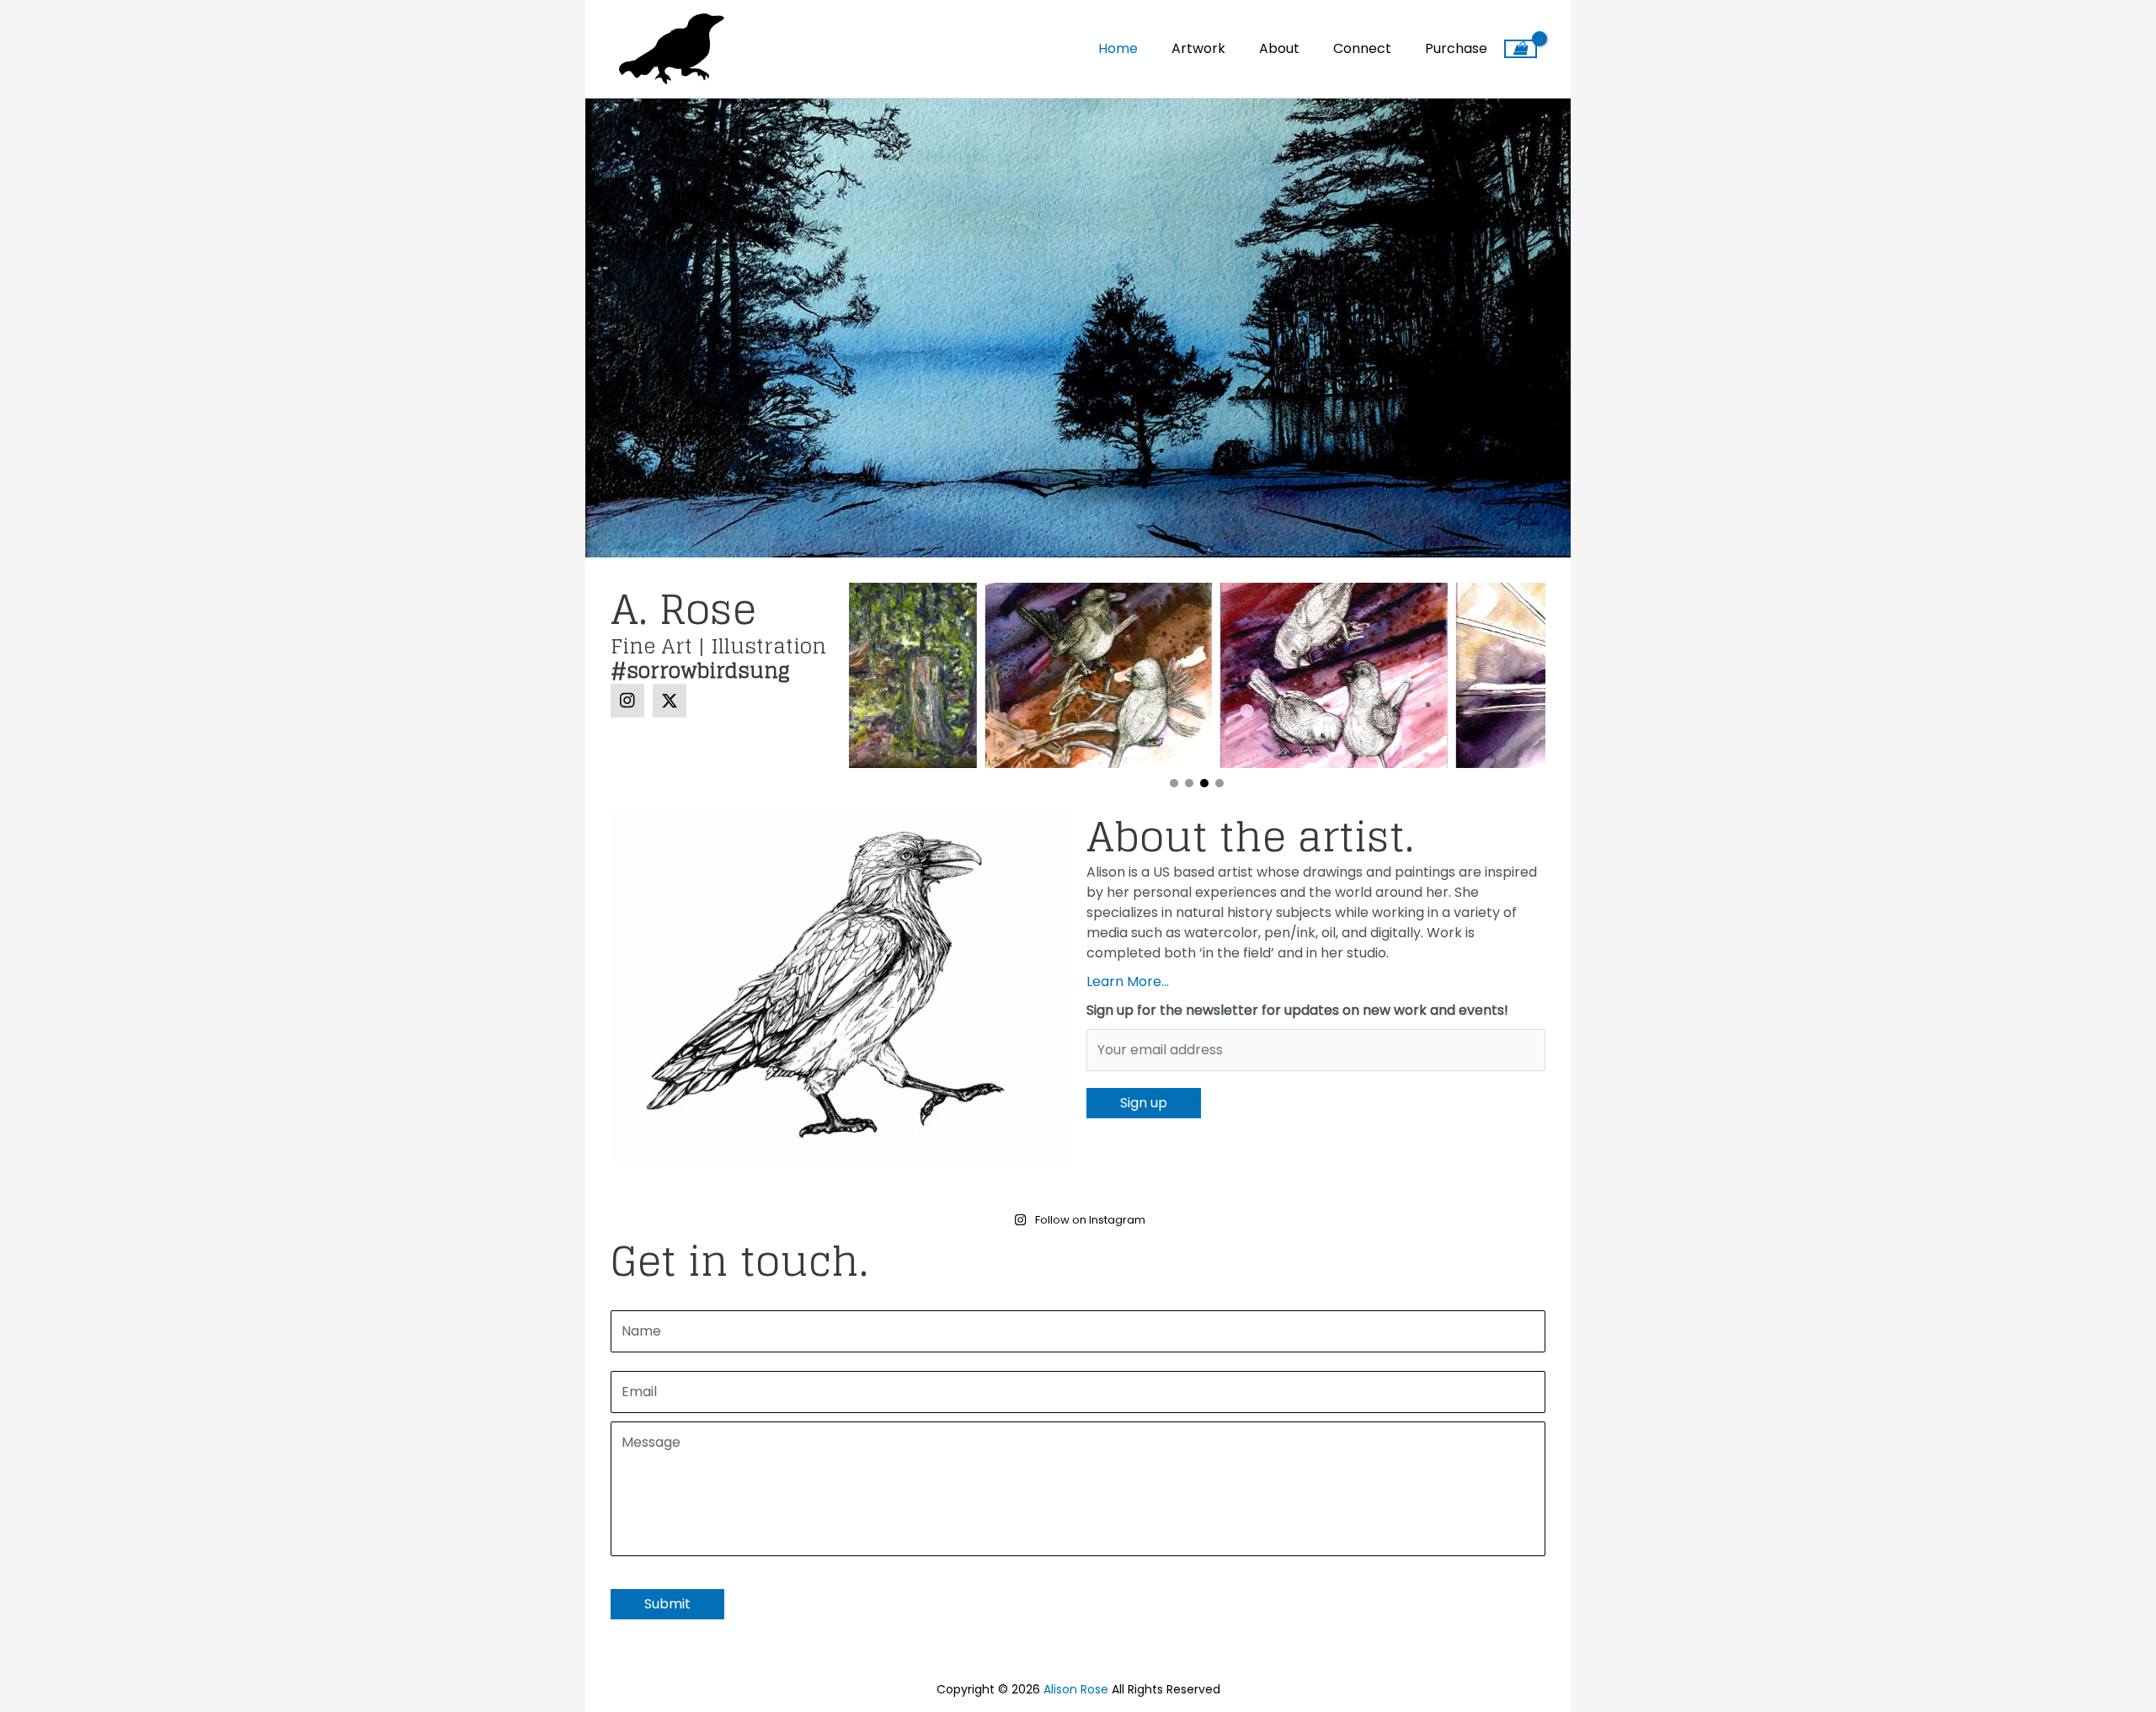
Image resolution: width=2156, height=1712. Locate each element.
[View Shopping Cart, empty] (1521, 49)
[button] (627, 701)
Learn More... (1128, 981)
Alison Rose (1076, 1689)
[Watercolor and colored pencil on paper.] (1433, 675)
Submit (667, 1604)
